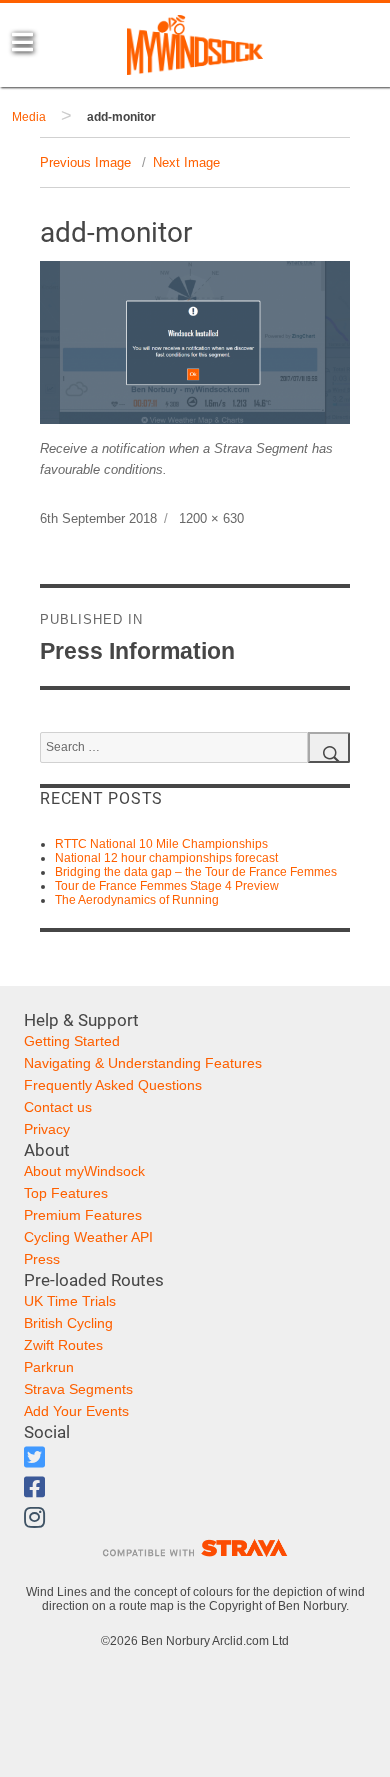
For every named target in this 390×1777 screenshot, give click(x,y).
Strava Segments (78, 1389)
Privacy (47, 1129)
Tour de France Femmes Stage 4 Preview (167, 886)
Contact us (58, 1107)
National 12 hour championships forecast (166, 858)
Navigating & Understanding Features (143, 1063)
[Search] (329, 747)
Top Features (66, 1193)
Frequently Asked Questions (113, 1085)
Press (42, 1259)
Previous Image (85, 162)
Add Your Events (76, 1411)
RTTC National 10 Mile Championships (161, 844)
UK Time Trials (70, 1301)
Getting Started (72, 1041)
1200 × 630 (211, 518)
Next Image (186, 162)
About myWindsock (84, 1171)
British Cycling (68, 1323)
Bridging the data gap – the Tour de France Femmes (196, 872)
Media (29, 117)
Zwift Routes (63, 1345)
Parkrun (49, 1367)
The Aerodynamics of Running (137, 900)
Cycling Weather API (88, 1237)
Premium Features (83, 1215)
